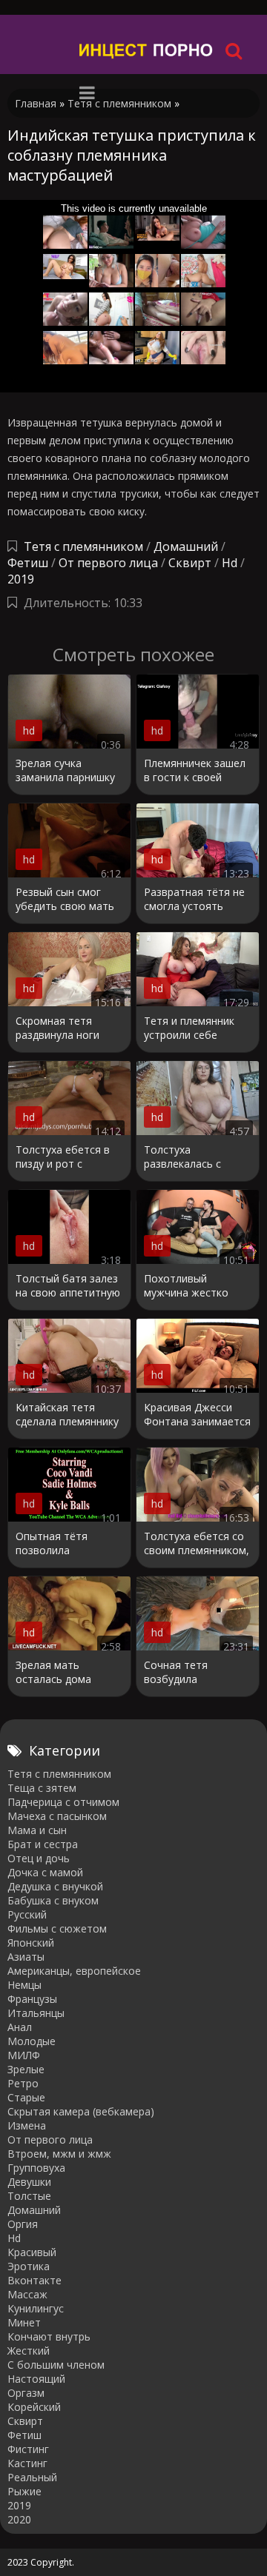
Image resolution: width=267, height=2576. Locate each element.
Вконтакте (34, 2280)
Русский (27, 1914)
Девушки (29, 2182)
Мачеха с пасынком (57, 1816)
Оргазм (26, 2393)
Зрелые (26, 2069)
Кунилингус (36, 2308)
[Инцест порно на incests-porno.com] (146, 50)
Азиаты (26, 1957)
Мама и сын (37, 1830)
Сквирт (190, 563)
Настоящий (36, 2379)
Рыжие (24, 2491)
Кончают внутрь (49, 2336)
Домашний (187, 546)
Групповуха (36, 2168)
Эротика (29, 2266)
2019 (21, 579)
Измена (27, 2125)
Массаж (27, 2294)
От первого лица (108, 563)
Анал (20, 2027)
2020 (19, 2519)
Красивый (32, 2252)
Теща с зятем (42, 1788)
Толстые (29, 2196)
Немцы (24, 1985)
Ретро (23, 2083)
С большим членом (56, 2365)
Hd (230, 563)
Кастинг (27, 2463)
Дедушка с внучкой (55, 1886)
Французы (32, 1999)
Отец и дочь (39, 1858)
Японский (31, 1943)
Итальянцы (36, 2013)
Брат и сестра (43, 1844)
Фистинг (28, 2449)
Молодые (32, 2041)
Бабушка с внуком (53, 1900)
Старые (26, 2097)
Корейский (34, 2407)
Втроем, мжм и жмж (59, 2154)
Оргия (23, 2224)
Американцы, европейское (74, 1971)
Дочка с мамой (45, 1872)
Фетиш (28, 563)
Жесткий (29, 2351)
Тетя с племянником (83, 546)
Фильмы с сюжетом (57, 1928)
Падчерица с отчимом (63, 1802)
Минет (24, 2322)
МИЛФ (24, 2055)
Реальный (32, 2477)
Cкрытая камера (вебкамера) (81, 2111)
